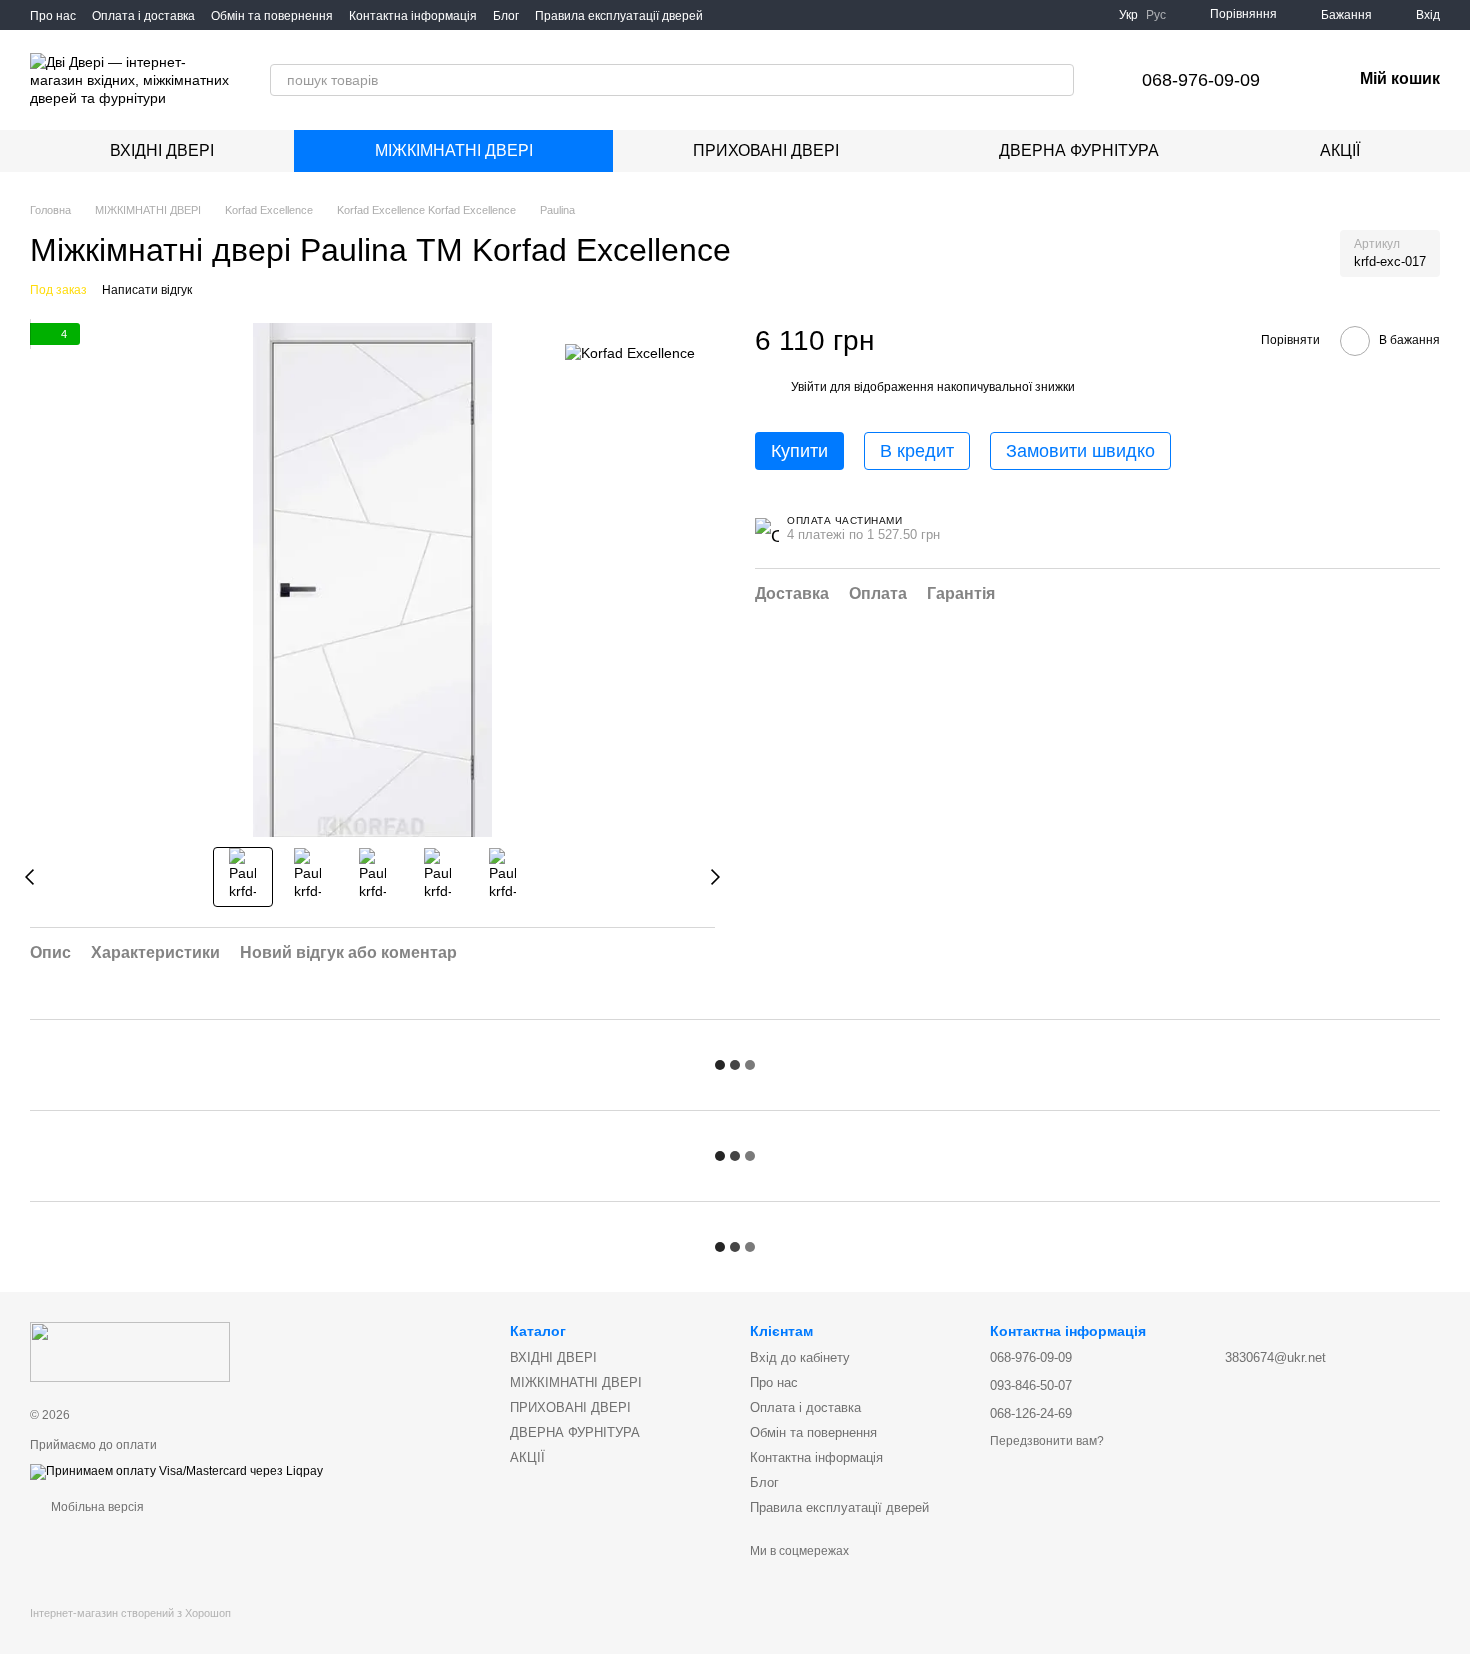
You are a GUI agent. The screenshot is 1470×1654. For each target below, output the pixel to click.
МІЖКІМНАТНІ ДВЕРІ (454, 150)
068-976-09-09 (1201, 80)
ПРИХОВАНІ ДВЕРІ (766, 150)
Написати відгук (147, 290)
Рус (1156, 15)
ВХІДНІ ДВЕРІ (162, 150)
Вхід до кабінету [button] (800, 1357)
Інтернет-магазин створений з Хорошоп (130, 1613)
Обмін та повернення (272, 16)
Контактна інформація (413, 16)
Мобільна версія (96, 1507)
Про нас (53, 16)
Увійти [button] (809, 388)
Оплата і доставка (143, 16)
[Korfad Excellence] (630, 352)
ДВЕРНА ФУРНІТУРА (1079, 150)
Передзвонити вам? (1047, 1441)
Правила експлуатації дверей (619, 16)
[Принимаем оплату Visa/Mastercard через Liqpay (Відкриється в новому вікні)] (176, 1471)
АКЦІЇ (1340, 150)
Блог (506, 16)
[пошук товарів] (1058, 80)
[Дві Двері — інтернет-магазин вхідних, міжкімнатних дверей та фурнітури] (130, 1351)
